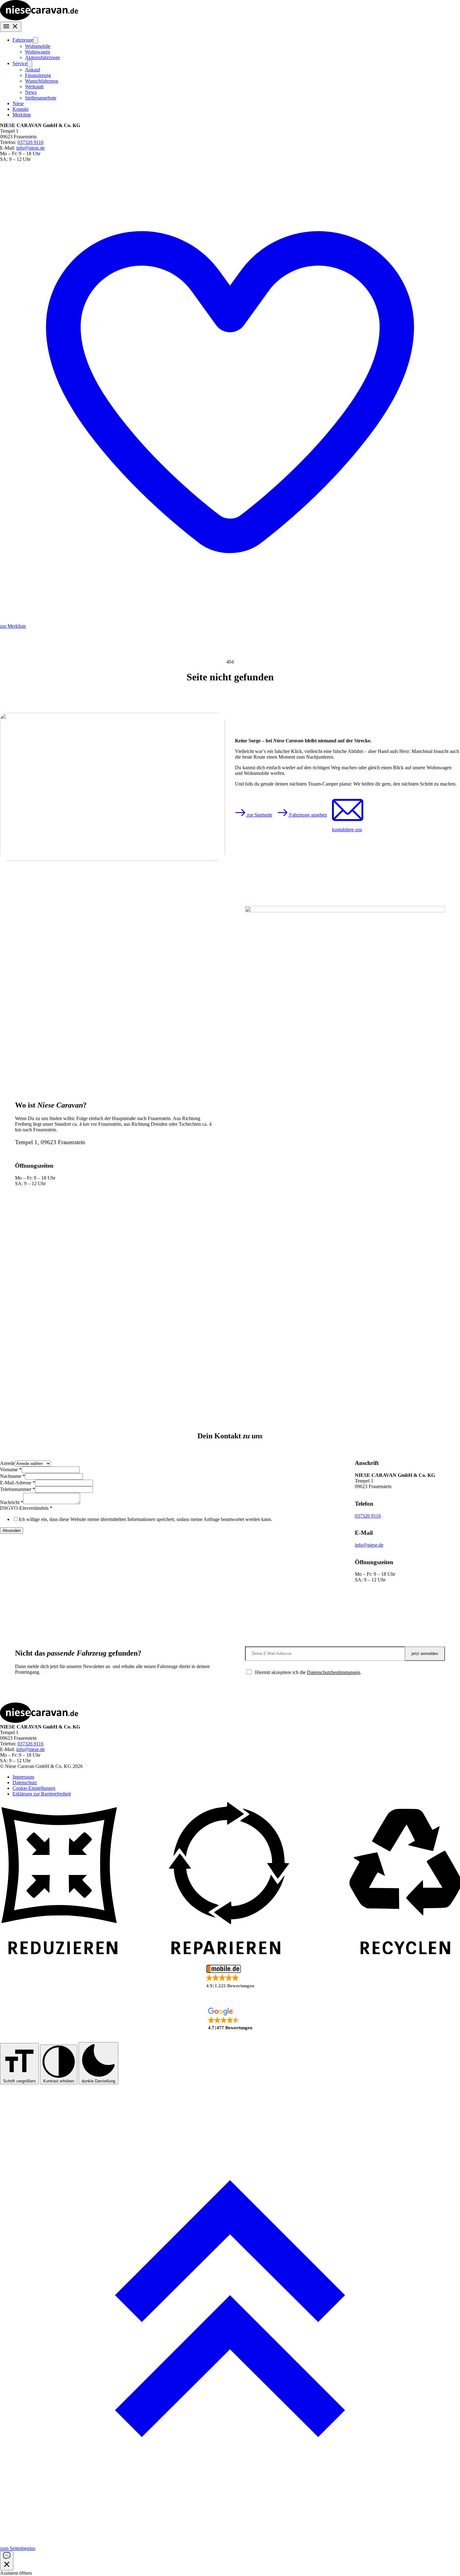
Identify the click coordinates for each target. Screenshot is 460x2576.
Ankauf (33, 70)
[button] (230, 1977)
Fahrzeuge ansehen (307, 815)
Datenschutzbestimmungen (334, 1672)
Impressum (23, 1777)
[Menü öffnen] (11, 27)
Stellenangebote (41, 98)
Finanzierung (38, 75)
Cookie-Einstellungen (34, 1788)
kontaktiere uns (347, 830)
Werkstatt (34, 87)
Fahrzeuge (23, 40)
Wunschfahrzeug (42, 81)
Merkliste (22, 115)
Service (20, 63)
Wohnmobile (38, 46)
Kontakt (20, 109)
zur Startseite (259, 815)
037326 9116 (31, 142)
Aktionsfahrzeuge (43, 57)
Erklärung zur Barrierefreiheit (42, 1794)
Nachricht (12, 1502)
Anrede (7, 1463)
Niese (18, 103)
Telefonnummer (18, 1489)
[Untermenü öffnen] (36, 40)
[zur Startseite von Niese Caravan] (39, 19)
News (31, 92)
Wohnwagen (38, 52)
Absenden (12, 1531)
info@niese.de (31, 148)
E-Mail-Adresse (18, 1483)
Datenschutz (25, 1782)
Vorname (11, 1470)
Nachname (13, 1476)
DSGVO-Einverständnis (26, 1508)
